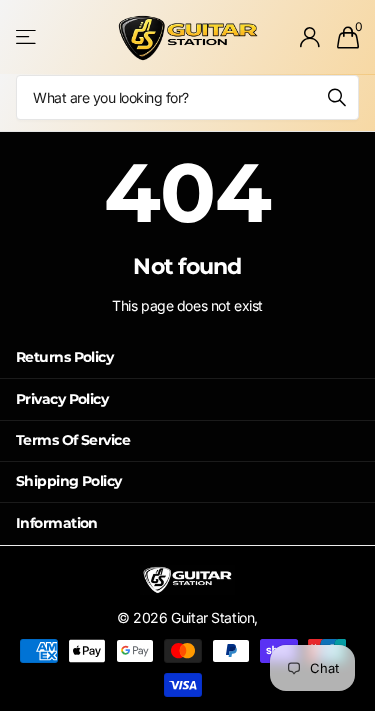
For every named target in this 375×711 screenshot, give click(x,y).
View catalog (27, 37)
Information (57, 523)
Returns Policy (64, 357)
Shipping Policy (69, 481)
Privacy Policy (62, 399)
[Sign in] (310, 37)
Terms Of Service (73, 440)
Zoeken (337, 97)
